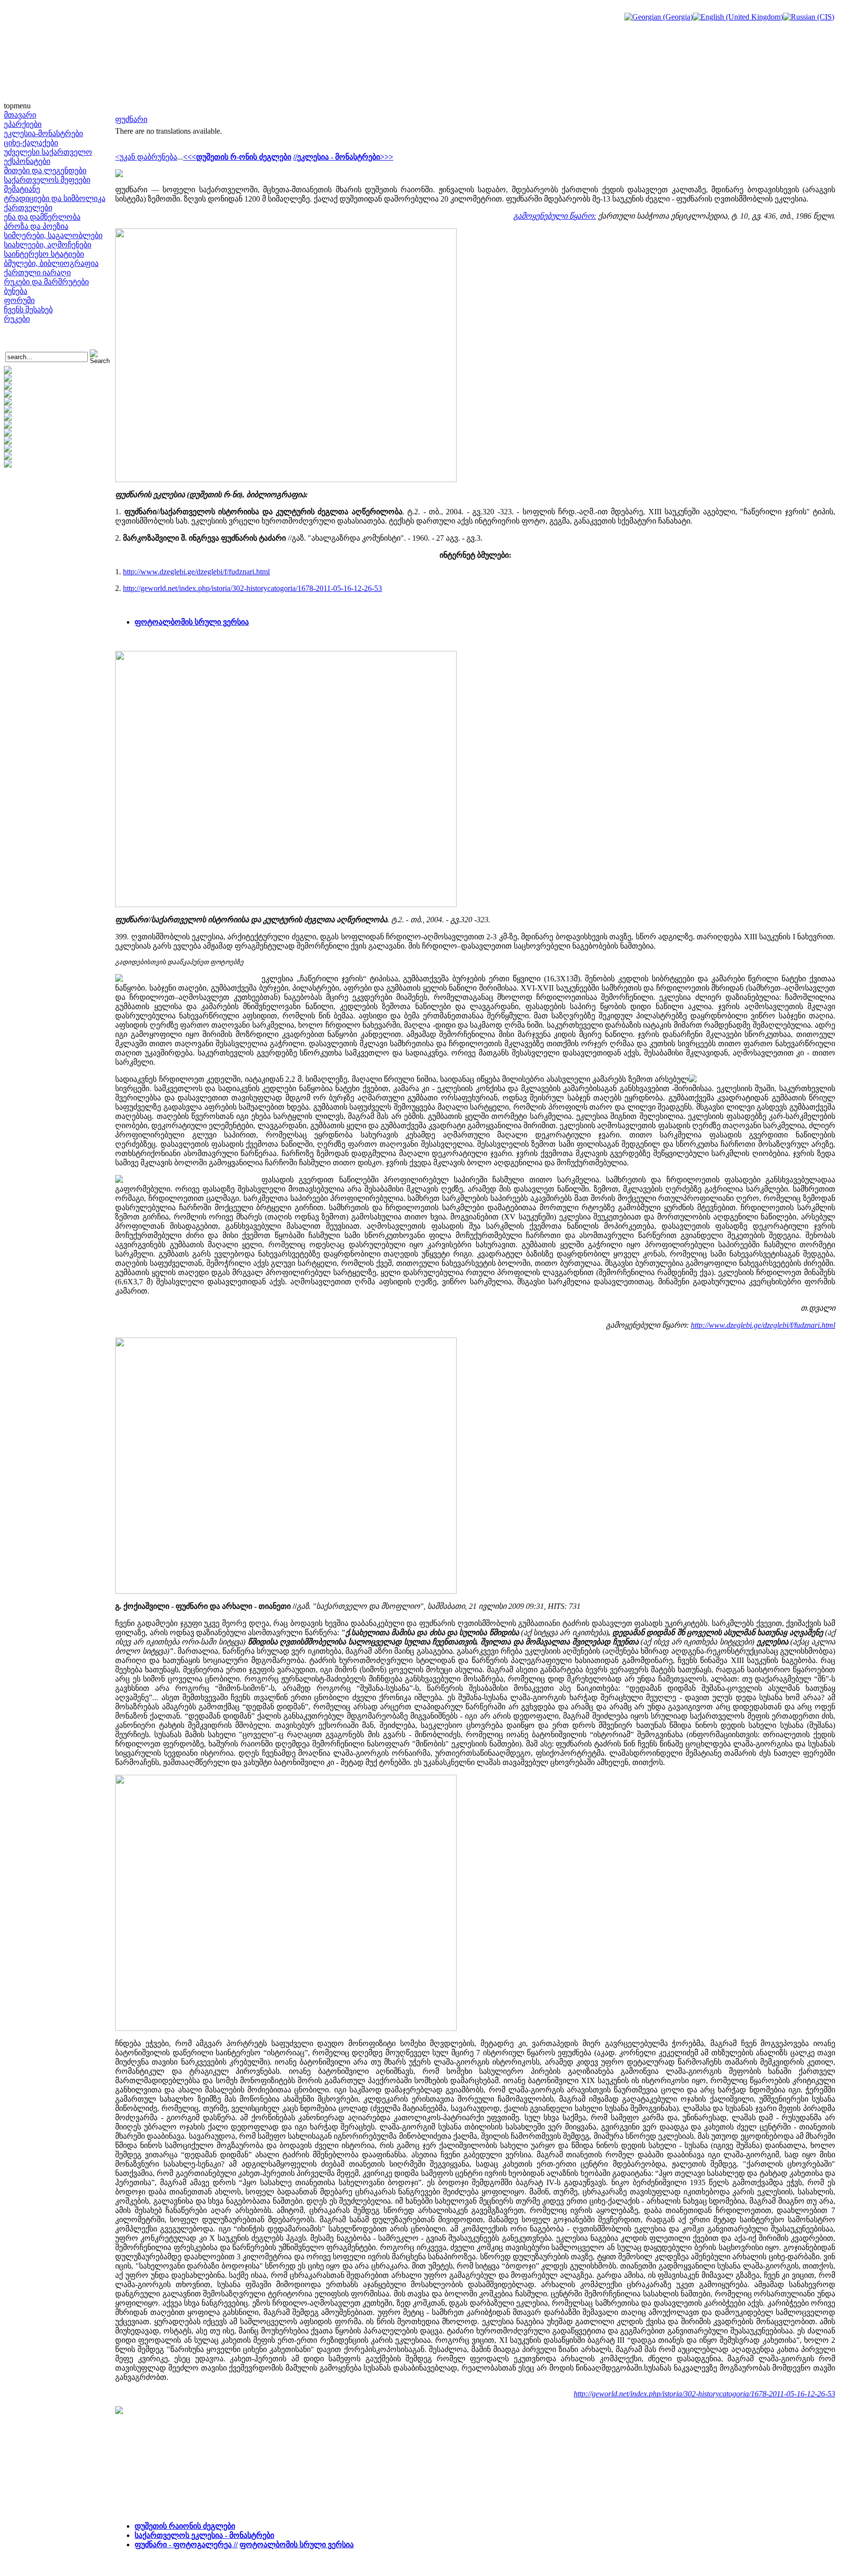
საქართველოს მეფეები (47, 180)
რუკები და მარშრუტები (46, 282)
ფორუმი (19, 300)
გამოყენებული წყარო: (555, 216)
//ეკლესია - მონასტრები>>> (343, 157)
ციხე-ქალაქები (31, 143)
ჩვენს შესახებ (28, 310)
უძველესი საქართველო (48, 152)
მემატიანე (22, 189)
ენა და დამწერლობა (42, 217)
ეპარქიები (23, 124)
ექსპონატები (27, 161)
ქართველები (28, 208)
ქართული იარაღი (37, 273)
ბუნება (16, 291)
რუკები (17, 319)
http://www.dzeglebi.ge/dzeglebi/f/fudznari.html (196, 572)
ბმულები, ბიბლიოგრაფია (51, 263)
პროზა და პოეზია (36, 226)
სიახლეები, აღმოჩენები (48, 245)
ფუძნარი (131, 119)
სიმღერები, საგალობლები (53, 235)
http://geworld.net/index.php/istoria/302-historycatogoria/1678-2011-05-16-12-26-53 (252, 588)
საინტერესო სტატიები (44, 254)
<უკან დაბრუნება (146, 157)
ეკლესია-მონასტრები (43, 133)
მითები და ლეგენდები (45, 171)
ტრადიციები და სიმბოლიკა (55, 198)
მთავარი (20, 115)
